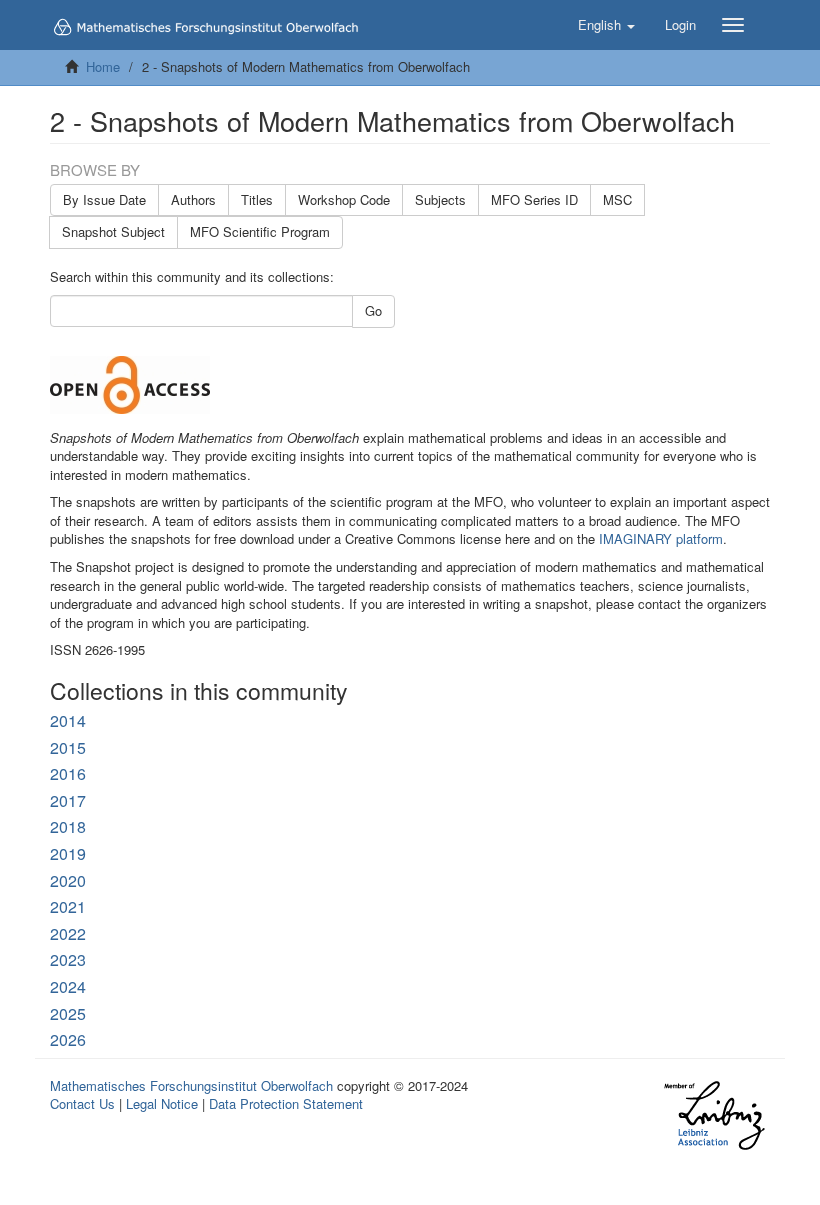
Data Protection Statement (286, 1103)
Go (373, 310)
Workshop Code (344, 199)
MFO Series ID (534, 199)
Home (103, 66)
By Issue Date (104, 199)
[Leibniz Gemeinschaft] (713, 1115)
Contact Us (82, 1103)
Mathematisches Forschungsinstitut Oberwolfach (191, 1085)
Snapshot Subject (113, 231)
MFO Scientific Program (260, 231)
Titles (257, 199)
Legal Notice (162, 1103)
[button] (606, 25)
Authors (193, 199)
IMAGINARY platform (661, 538)
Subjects (440, 199)
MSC (617, 199)
